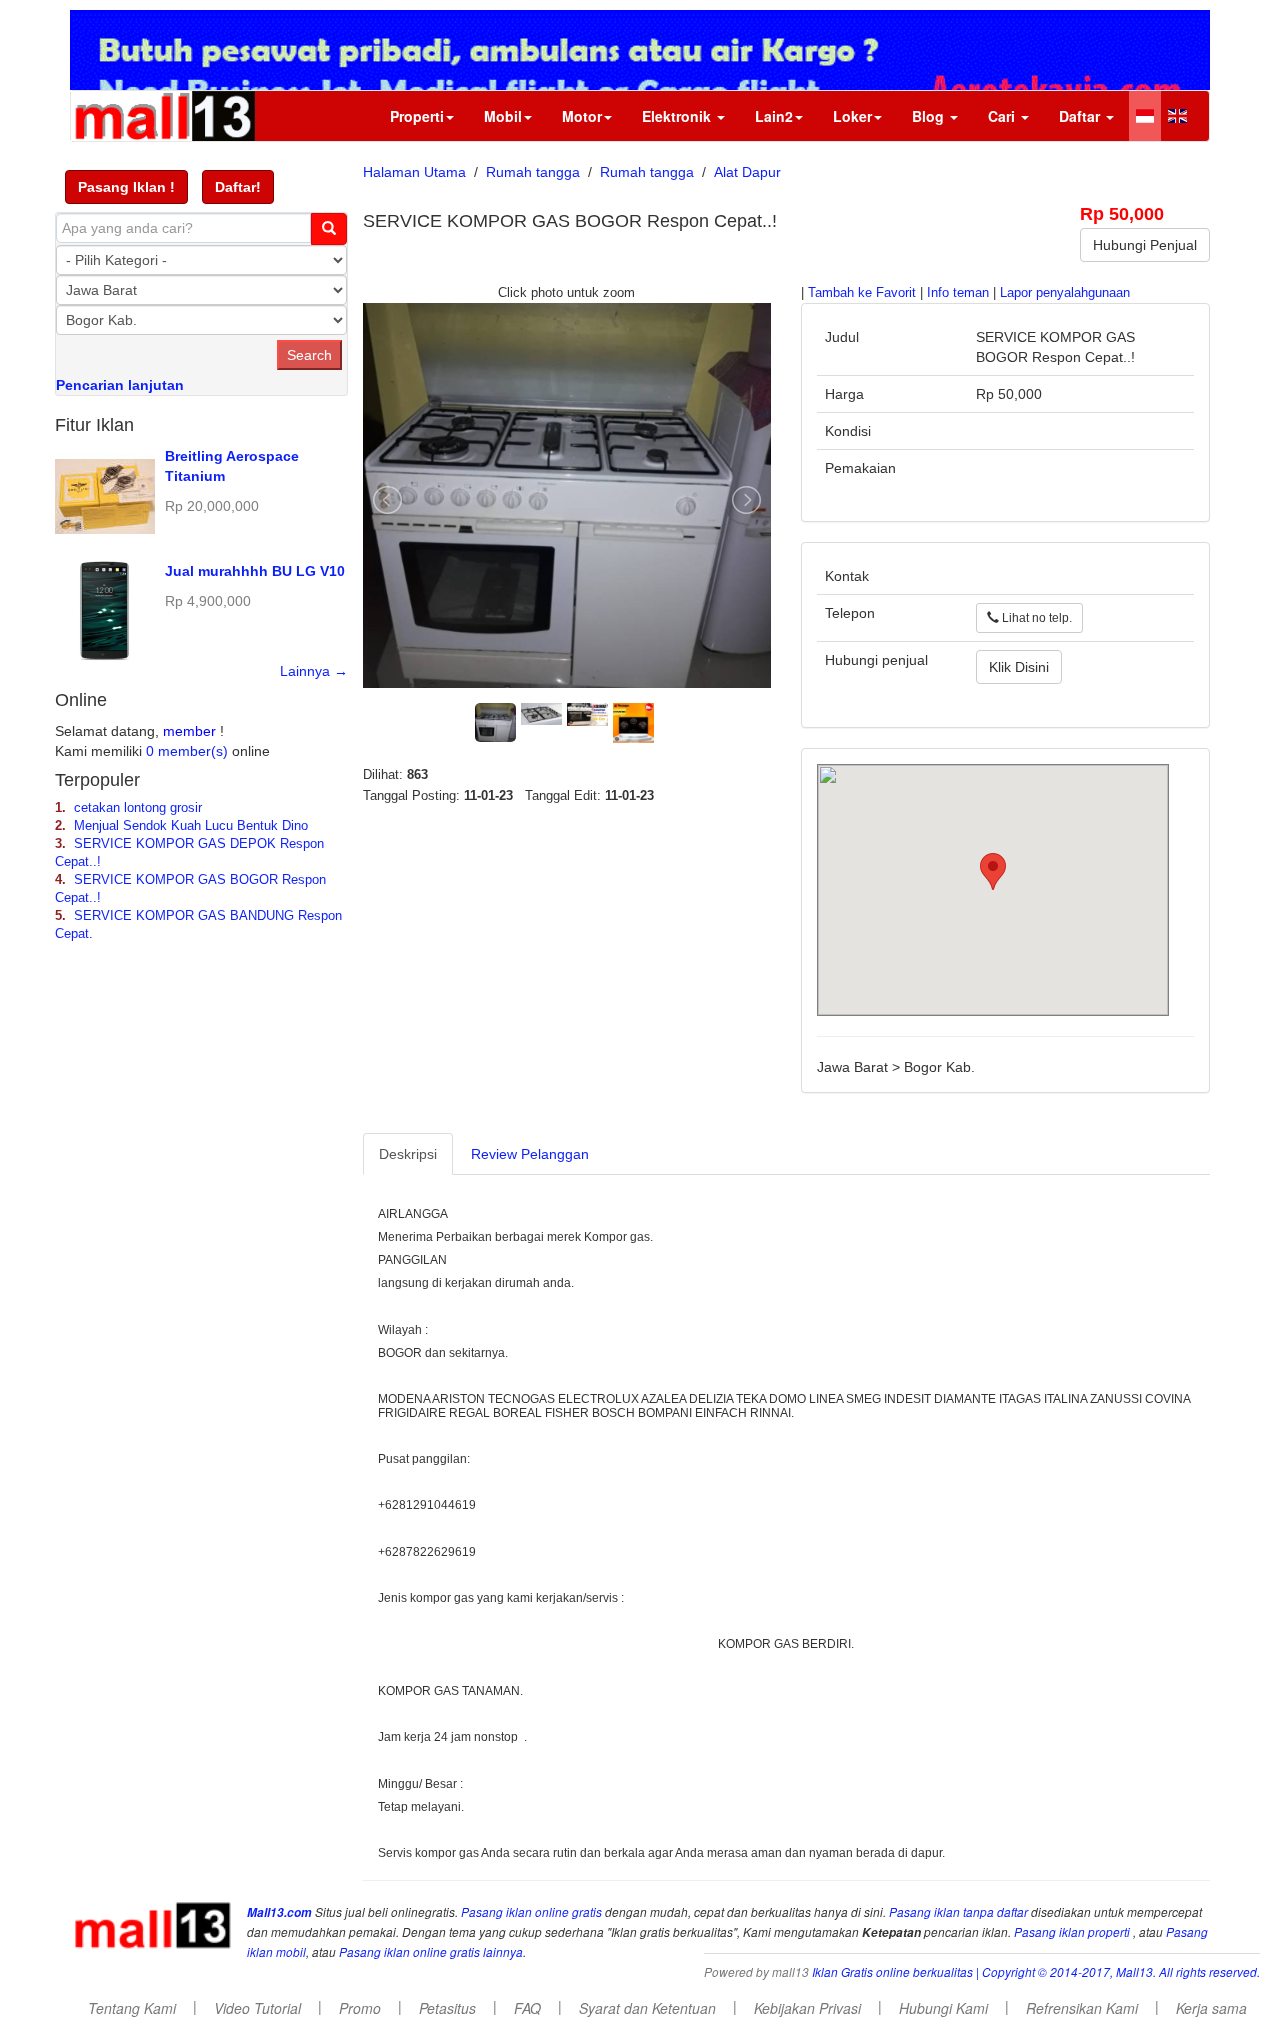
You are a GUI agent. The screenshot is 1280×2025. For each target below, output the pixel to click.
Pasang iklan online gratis (533, 1912)
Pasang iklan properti (1072, 1932)
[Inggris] (1177, 116)
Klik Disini (1019, 667)
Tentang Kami (132, 2008)
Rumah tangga (533, 172)
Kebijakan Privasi (807, 2008)
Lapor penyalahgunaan (1065, 293)
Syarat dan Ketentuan (647, 2008)
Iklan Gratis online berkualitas (892, 1972)
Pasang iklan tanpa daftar (958, 1912)
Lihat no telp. (1035, 618)
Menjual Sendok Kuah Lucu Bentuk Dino (191, 826)
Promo (360, 2008)
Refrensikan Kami (1082, 2008)
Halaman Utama (414, 172)
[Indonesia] (1145, 116)
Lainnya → (314, 671)
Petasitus (447, 2008)
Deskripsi (408, 1154)
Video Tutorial (257, 2008)
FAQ (527, 2008)
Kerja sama (1211, 2008)
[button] (126, 187)
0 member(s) (187, 751)
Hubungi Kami (943, 2008)
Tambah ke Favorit (862, 293)
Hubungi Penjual (1145, 245)
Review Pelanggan (530, 1154)
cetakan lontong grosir (138, 808)
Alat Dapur (747, 172)
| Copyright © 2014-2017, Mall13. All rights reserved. (1118, 1972)
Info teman (958, 293)
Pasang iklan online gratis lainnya (431, 1952)
